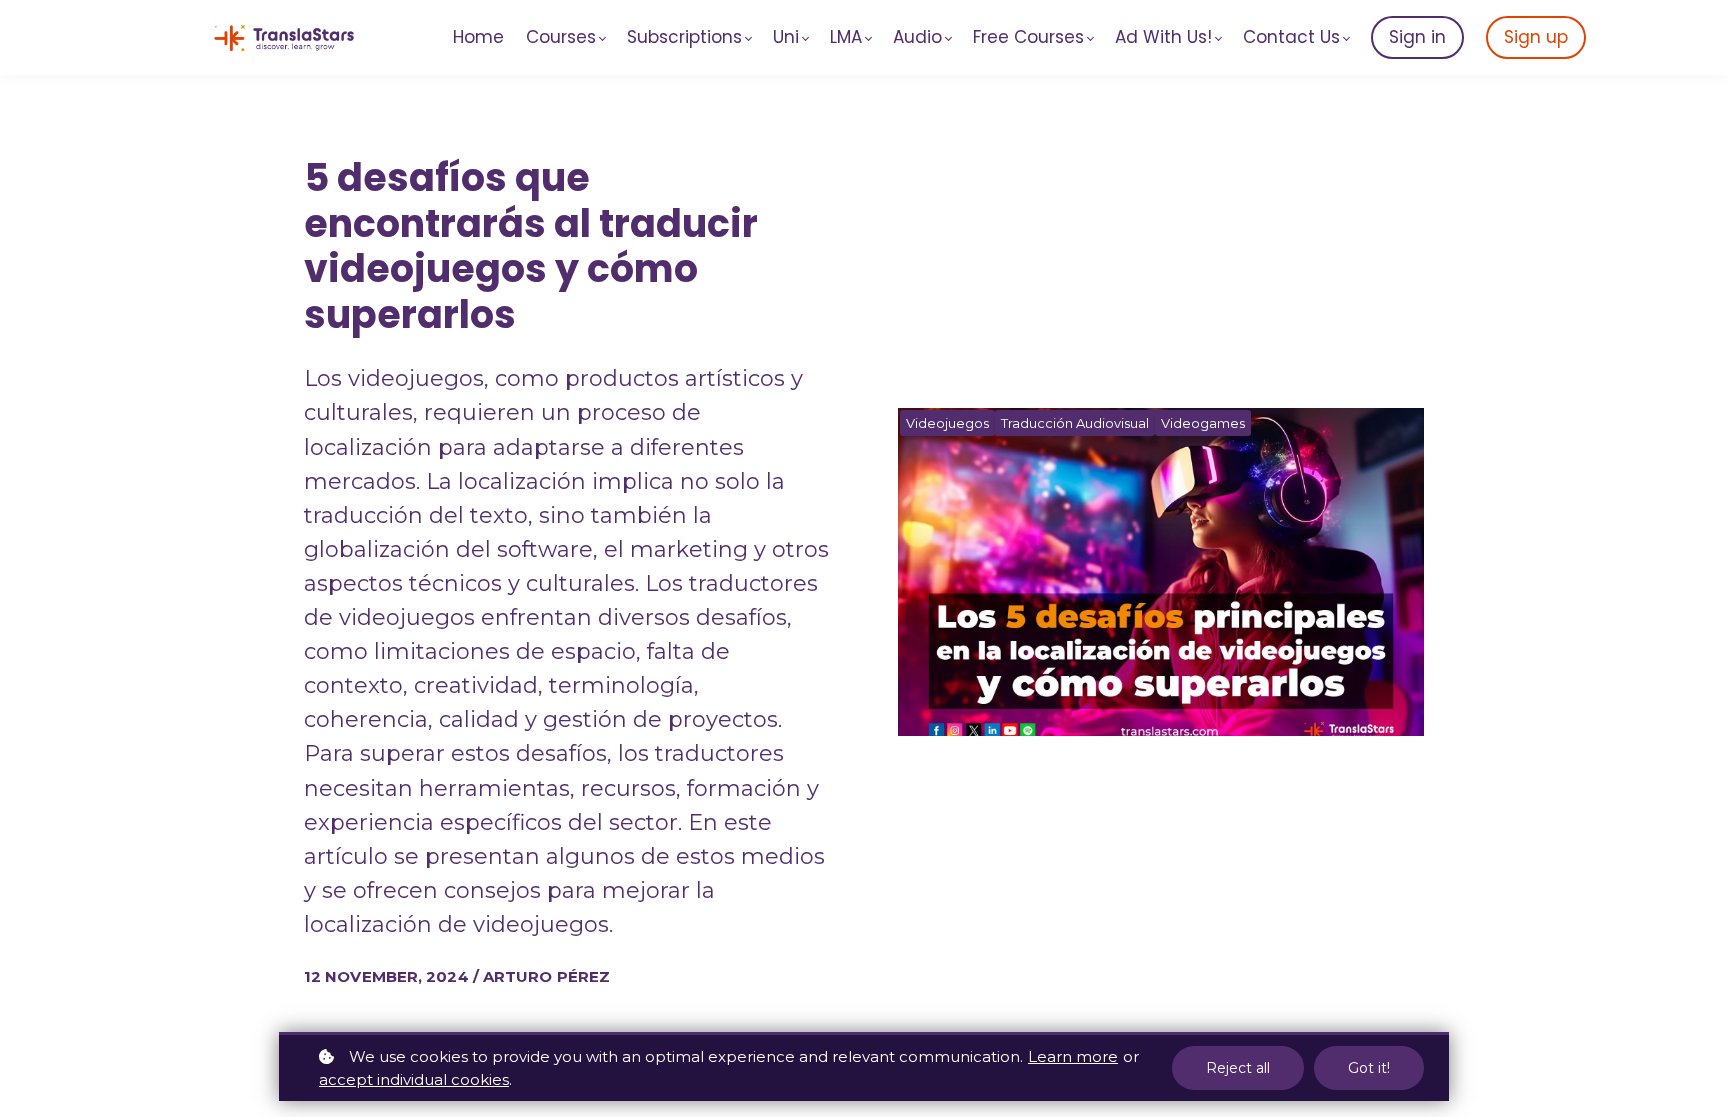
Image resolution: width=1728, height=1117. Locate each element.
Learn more (1073, 1056)
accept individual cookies (414, 1079)
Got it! (1369, 1068)
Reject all (1238, 1068)
